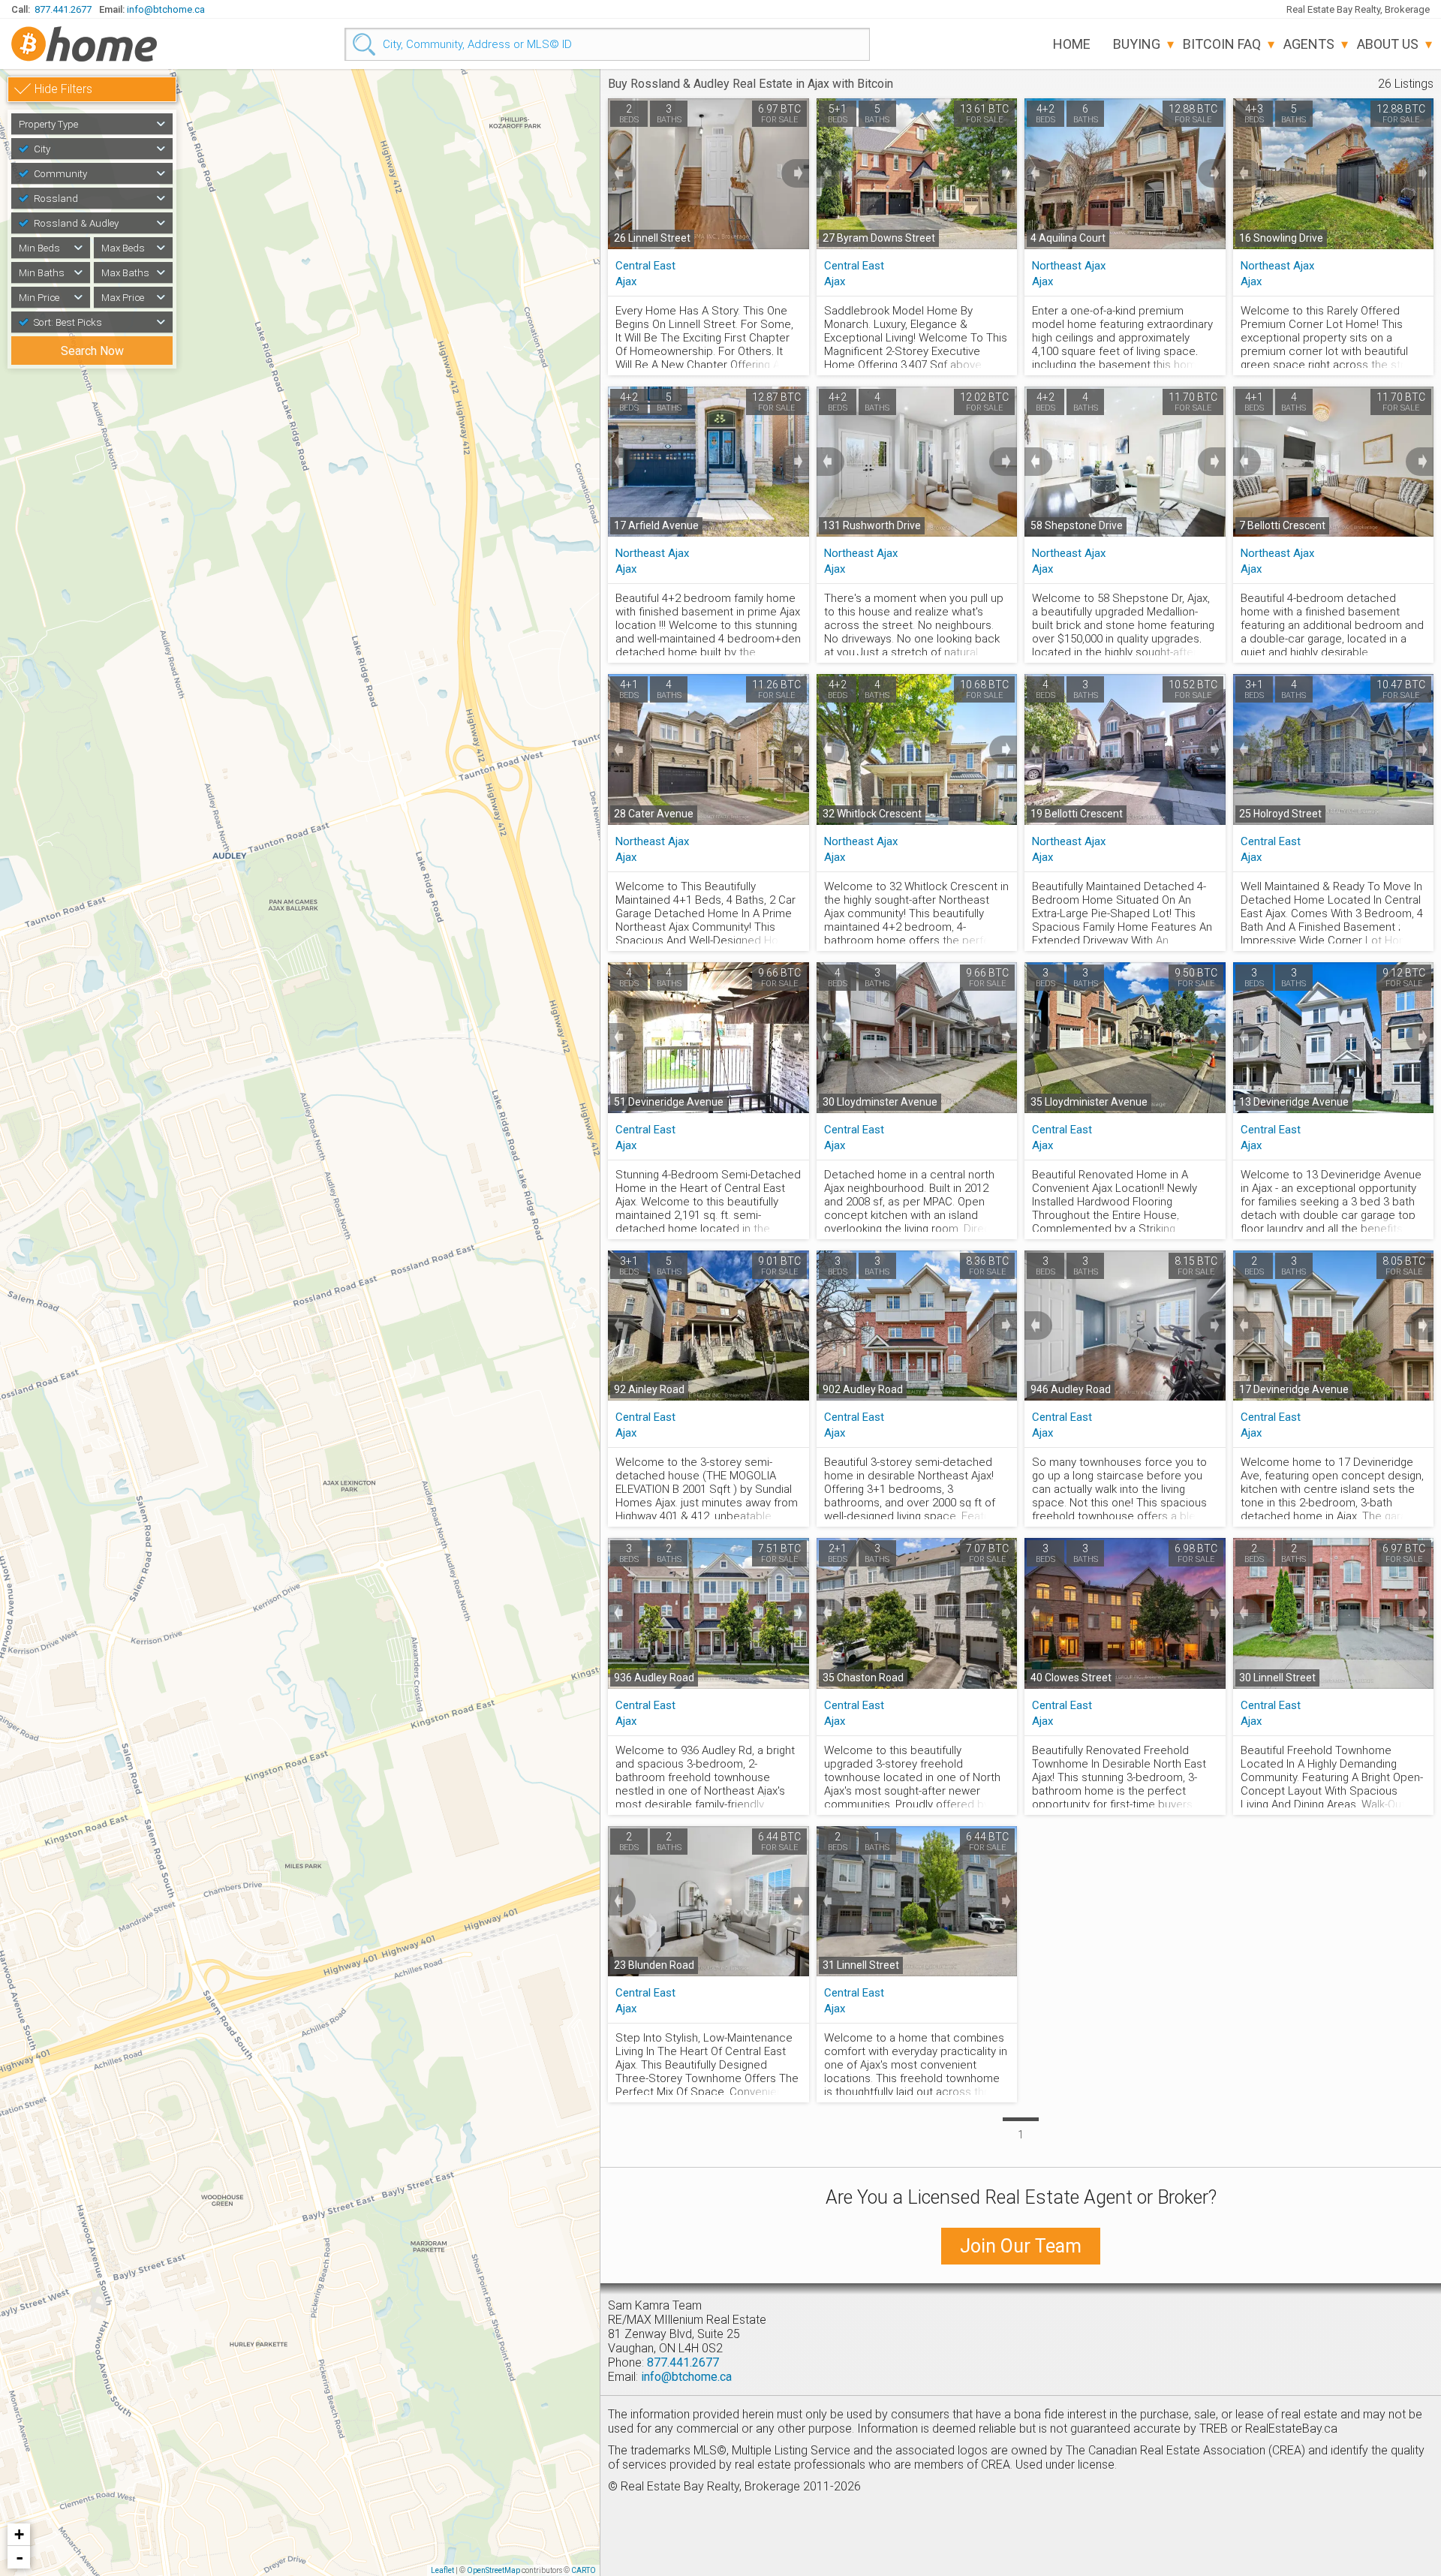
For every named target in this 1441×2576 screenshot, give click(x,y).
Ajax (626, 281)
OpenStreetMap (493, 2570)
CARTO (584, 2570)
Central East (645, 266)
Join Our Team (1021, 2246)
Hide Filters (63, 89)
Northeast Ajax (1069, 266)
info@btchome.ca (166, 9)
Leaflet (442, 2570)
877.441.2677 (63, 9)
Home (1072, 44)
